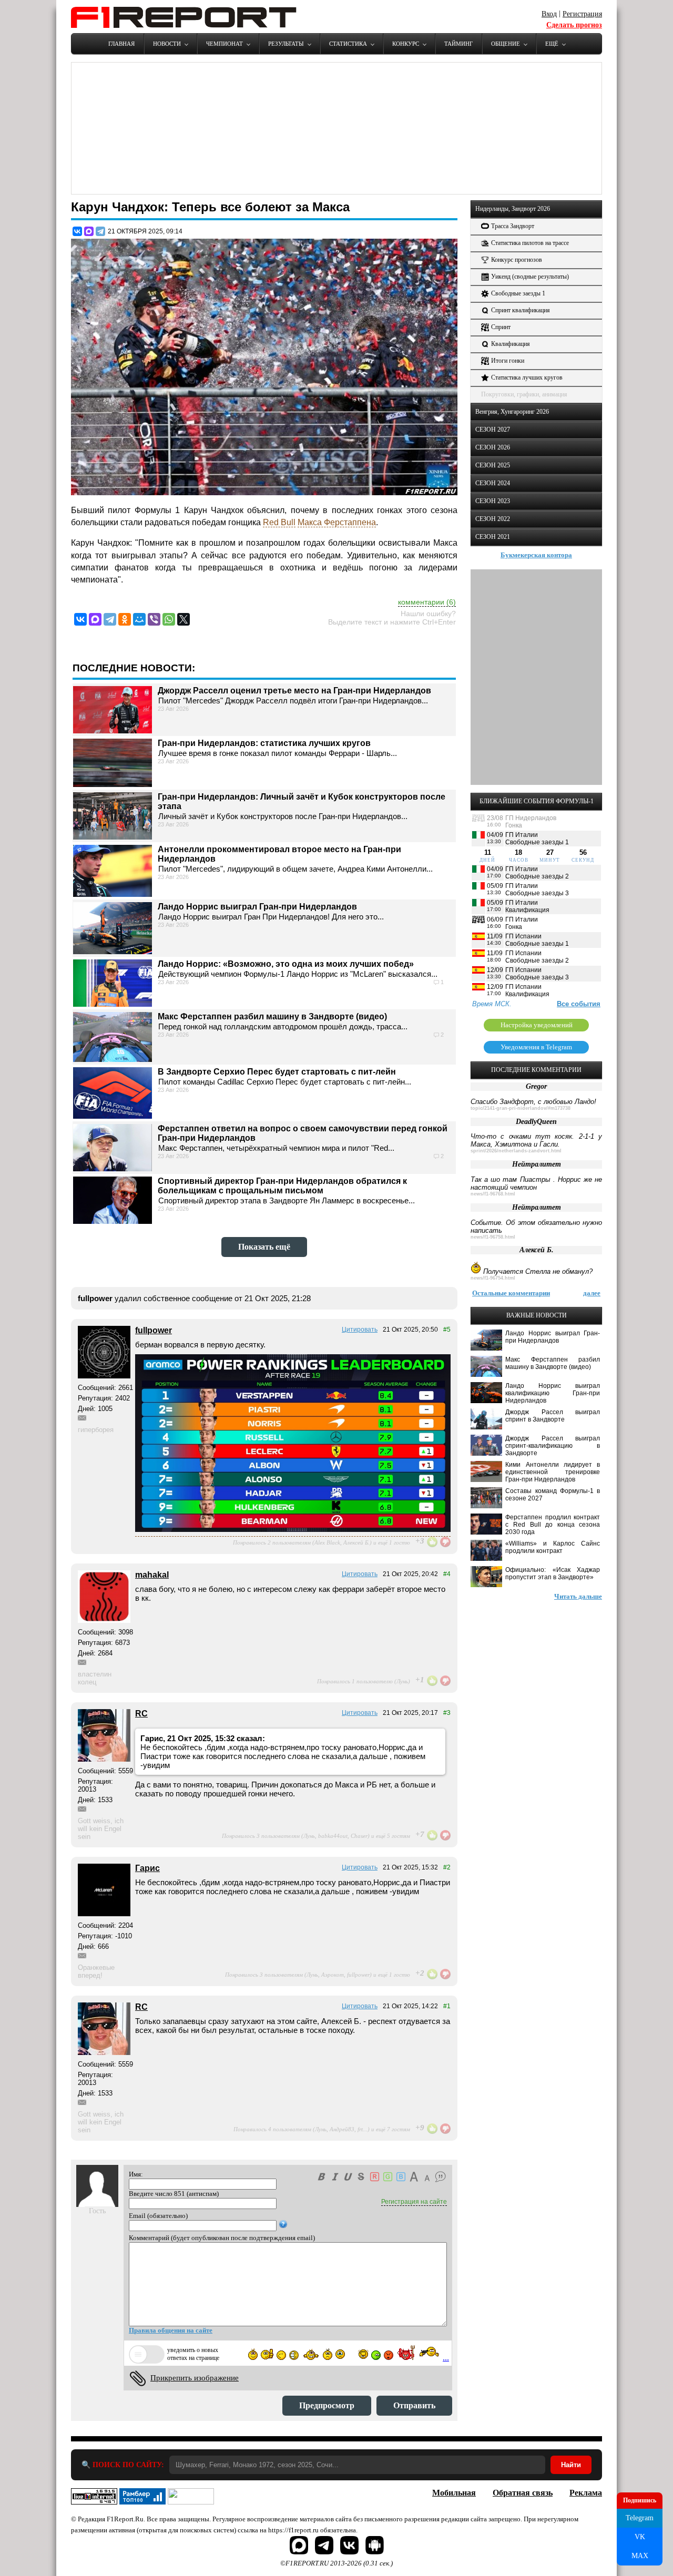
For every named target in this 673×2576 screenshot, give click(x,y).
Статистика (348, 44)
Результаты (286, 44)
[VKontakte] (80, 619)
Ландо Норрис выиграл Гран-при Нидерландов (257, 907)
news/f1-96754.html (493, 1278)
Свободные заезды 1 (518, 293)
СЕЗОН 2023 (493, 501)
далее (592, 1293)
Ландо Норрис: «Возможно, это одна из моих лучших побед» (286, 964)
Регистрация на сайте (414, 2202)
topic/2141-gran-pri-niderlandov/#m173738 (521, 1108)
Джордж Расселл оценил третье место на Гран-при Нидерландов (294, 691)
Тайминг (458, 44)
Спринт (501, 327)
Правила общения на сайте (171, 2330)
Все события (579, 1004)
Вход (549, 14)
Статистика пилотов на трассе (530, 243)
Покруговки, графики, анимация (524, 394)
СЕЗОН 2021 (493, 537)
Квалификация (511, 344)
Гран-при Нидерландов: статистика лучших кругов (264, 743)
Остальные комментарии (511, 1293)
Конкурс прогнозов (517, 260)
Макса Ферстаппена (337, 522)
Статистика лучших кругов (527, 377)
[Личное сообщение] (82, 1418)
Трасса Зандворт (513, 226)
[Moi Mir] (139, 619)
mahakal (152, 1575)
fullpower (154, 1330)
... (446, 2358)
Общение (506, 44)
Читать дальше (578, 1596)
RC (141, 1714)
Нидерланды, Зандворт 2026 (513, 209)
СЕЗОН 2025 (493, 465)
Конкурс (406, 44)
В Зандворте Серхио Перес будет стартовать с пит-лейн (277, 1072)
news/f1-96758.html (493, 1237)
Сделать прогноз (574, 25)
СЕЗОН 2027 (493, 430)
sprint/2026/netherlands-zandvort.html (516, 1151)
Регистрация (582, 14)
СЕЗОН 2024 (493, 483)
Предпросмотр (327, 2405)
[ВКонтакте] (77, 231)
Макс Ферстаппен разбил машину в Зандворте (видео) (272, 1016)
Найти (571, 2465)
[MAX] (89, 231)
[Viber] (154, 619)
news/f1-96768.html (493, 1194)
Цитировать (360, 1330)
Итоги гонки (508, 361)
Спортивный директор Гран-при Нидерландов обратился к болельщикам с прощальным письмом (282, 1186)
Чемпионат (225, 44)
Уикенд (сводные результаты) (530, 277)
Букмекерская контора (536, 555)
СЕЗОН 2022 (493, 519)
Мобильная (454, 2493)
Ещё (552, 44)
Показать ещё (264, 1247)
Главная (121, 44)
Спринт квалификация (521, 310)
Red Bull (279, 522)
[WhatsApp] (169, 619)
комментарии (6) (427, 602)
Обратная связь (523, 2493)
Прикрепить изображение (195, 2378)
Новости (167, 44)
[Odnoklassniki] (125, 619)
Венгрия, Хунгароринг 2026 (512, 412)
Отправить (414, 2405)
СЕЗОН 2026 (493, 447)
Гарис (147, 1868)
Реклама (586, 2493)
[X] (183, 619)
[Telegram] (100, 231)
